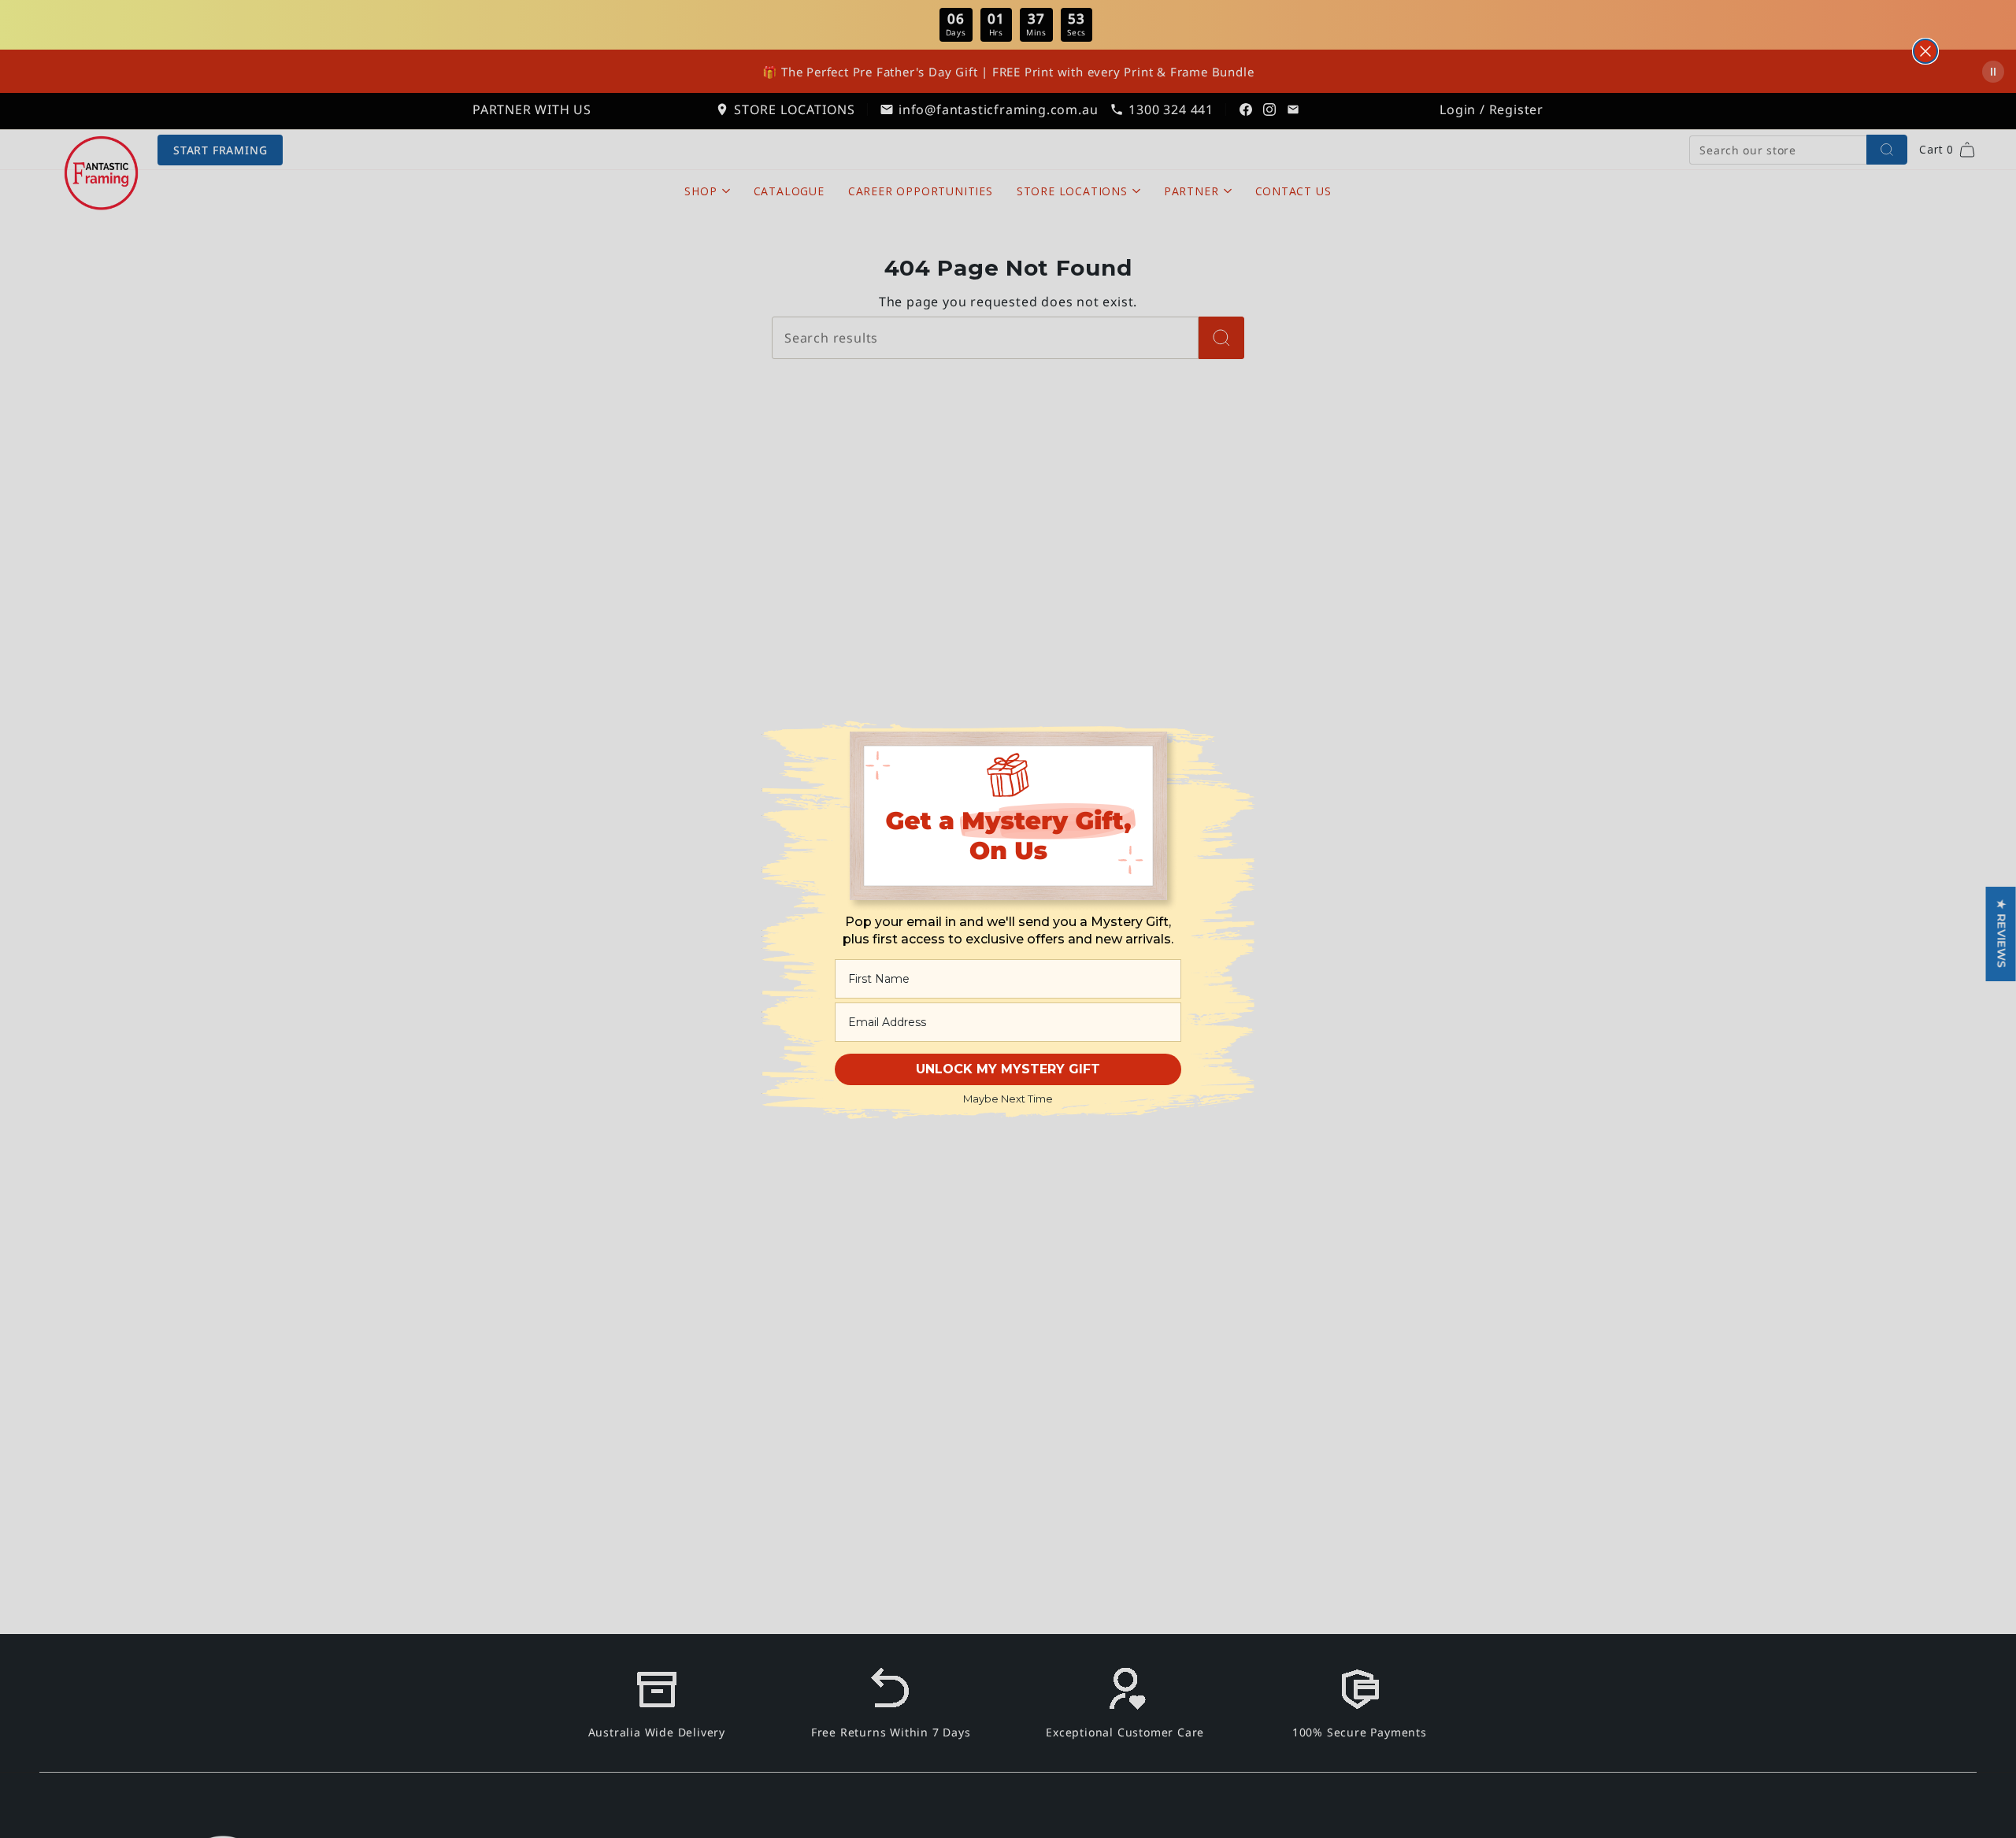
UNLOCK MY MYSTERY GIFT (1008, 1069)
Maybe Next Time (1008, 1099)
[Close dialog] (1925, 51)
